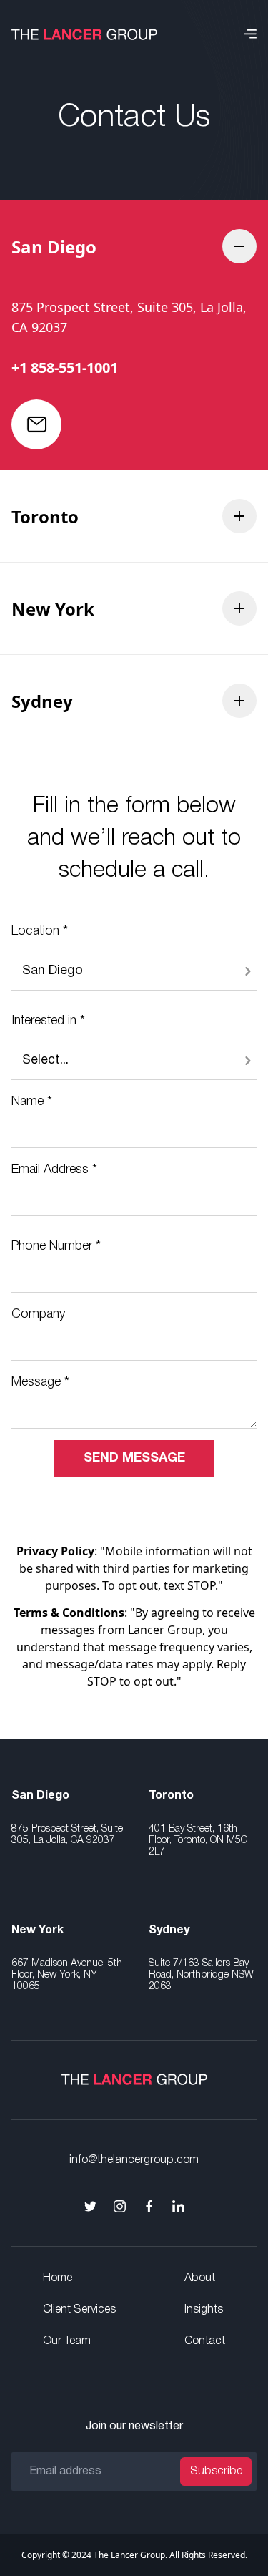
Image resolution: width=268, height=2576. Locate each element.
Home (58, 2278)
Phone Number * (56, 1246)
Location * (40, 931)
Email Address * (54, 1170)
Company (38, 1314)
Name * (32, 1102)
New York (53, 609)
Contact (205, 2341)
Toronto (45, 516)
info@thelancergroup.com (134, 2160)
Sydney (42, 701)
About (200, 2278)
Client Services (79, 2310)
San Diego (54, 247)
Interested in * (48, 1021)
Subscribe (216, 2471)
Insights (204, 2310)
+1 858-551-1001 (65, 368)
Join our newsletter (134, 2426)
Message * (40, 1382)
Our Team (67, 2341)
